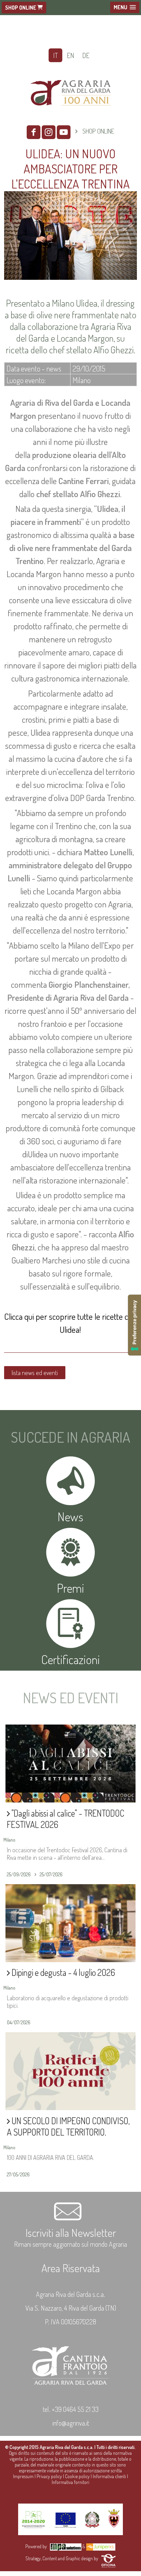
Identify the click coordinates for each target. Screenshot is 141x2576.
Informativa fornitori (70, 2482)
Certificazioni (70, 1659)
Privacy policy (49, 2476)
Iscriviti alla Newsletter (71, 2232)
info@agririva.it (71, 2423)
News (70, 1516)
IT (55, 55)
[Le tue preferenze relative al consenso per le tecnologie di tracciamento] (134, 1325)
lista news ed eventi (35, 1373)
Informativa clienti (109, 2476)
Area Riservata (71, 2268)
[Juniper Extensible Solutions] (101, 2546)
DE (86, 55)
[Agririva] (71, 114)
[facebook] (34, 132)
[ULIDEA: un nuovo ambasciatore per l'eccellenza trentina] (70, 281)
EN (70, 55)
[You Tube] (64, 132)
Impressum (23, 2476)
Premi (70, 1588)
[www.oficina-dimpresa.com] (108, 2558)
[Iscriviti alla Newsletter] (70, 2219)
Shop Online (21, 8)
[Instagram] (49, 132)
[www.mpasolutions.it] (66, 2546)
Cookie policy (77, 2476)
